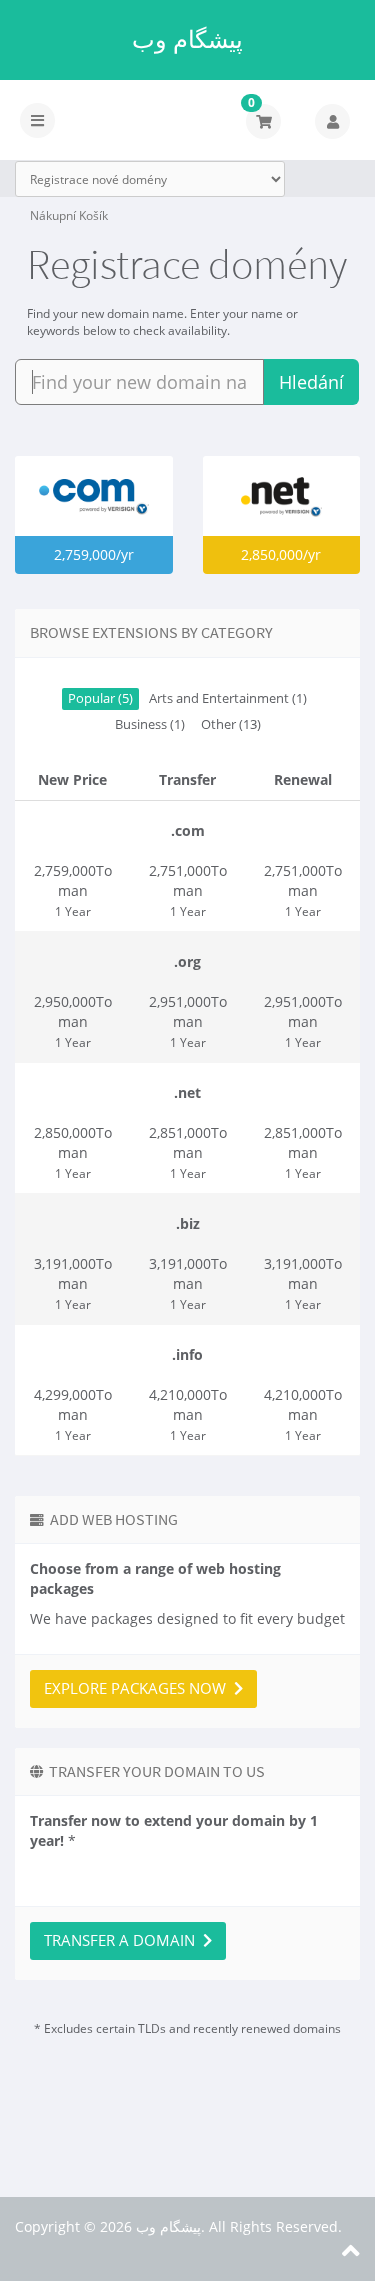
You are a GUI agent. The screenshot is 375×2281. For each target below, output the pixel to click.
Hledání (311, 382)
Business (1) (150, 724)
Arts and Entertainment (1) (228, 698)
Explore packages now (139, 1688)
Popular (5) (100, 698)
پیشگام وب (187, 39)
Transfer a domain (123, 1940)
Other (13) (231, 724)
